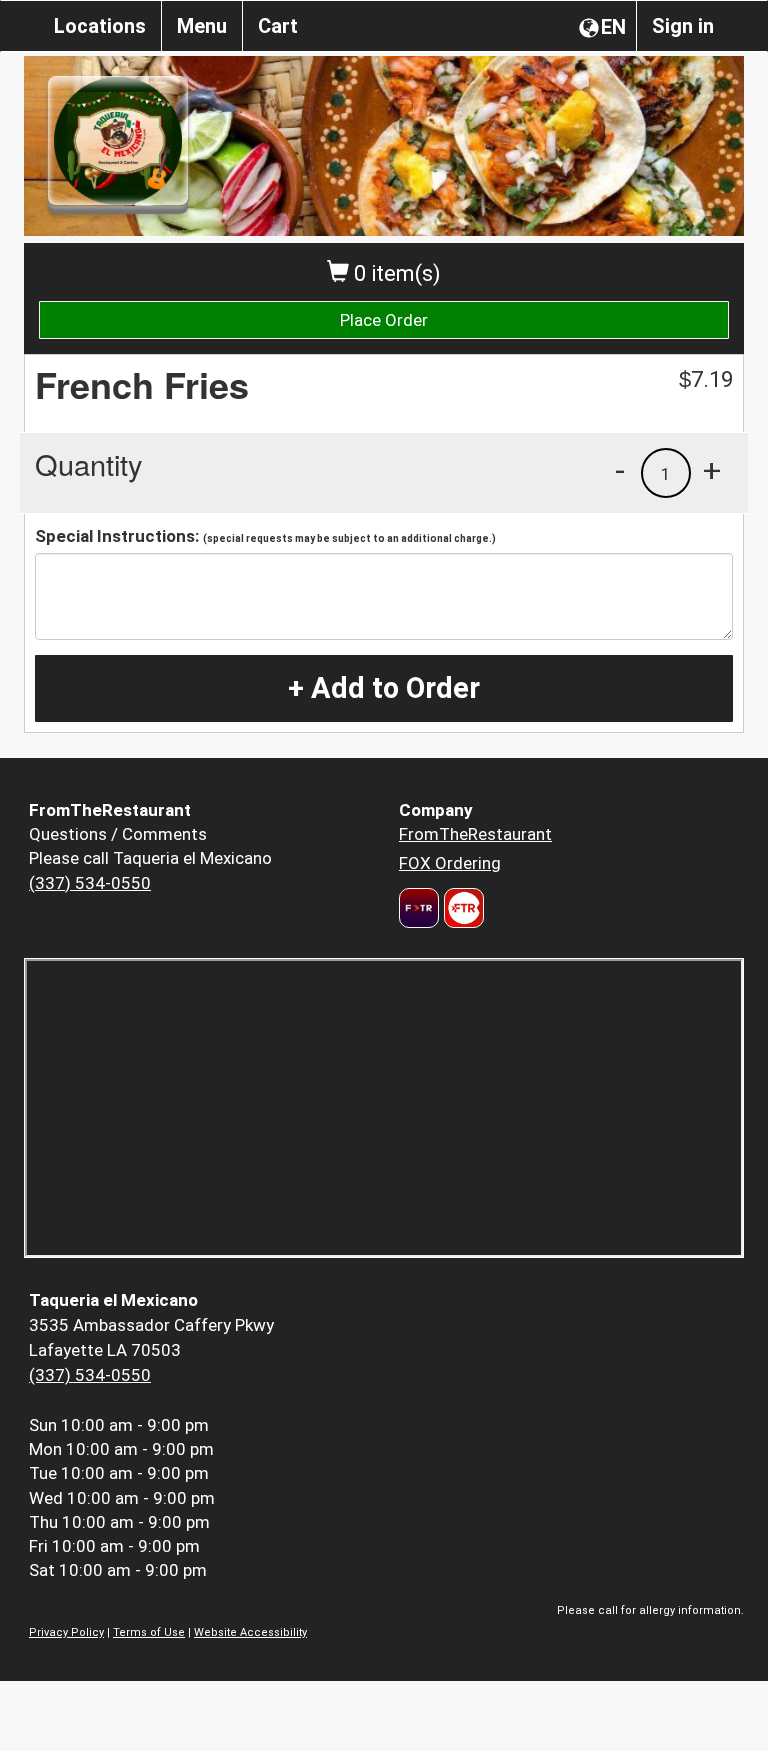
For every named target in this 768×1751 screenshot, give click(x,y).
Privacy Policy (66, 1632)
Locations (100, 26)
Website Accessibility (250, 1632)
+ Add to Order (384, 688)
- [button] (620, 470)
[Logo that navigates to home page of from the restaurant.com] (419, 908)
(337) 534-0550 (90, 883)
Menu (202, 26)
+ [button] (712, 470)
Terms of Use (149, 1632)
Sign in (683, 26)
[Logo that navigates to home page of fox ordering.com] (461, 908)
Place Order (384, 320)
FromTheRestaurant (475, 834)
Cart (278, 26)
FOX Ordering (450, 863)
